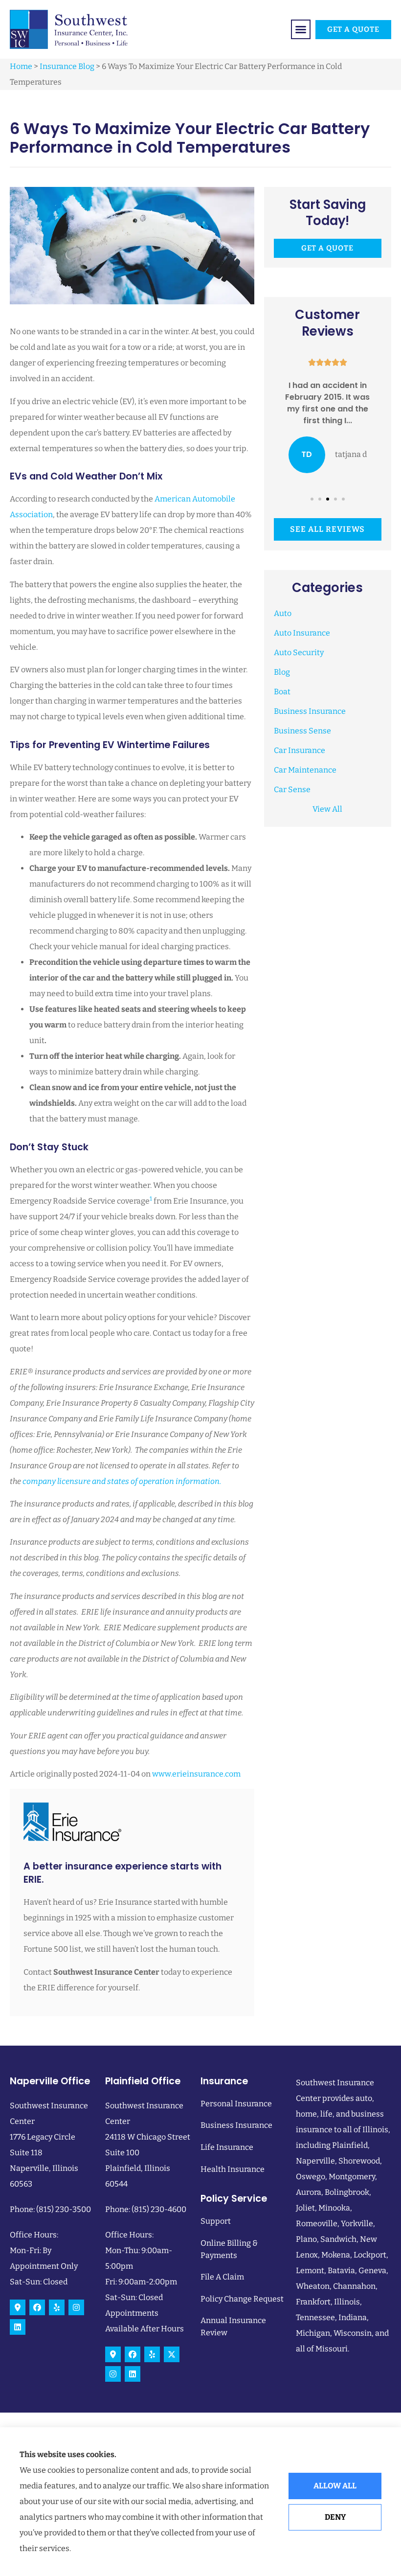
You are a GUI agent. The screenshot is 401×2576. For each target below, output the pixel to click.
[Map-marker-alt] (18, 2307)
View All (327, 809)
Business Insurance (236, 2125)
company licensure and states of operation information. (122, 1481)
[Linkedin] (18, 2327)
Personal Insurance (236, 2104)
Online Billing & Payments (229, 2249)
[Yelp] (57, 2307)
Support (216, 2221)
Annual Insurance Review (233, 2326)
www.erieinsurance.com (196, 1774)
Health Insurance (233, 2169)
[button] (301, 29)
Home (21, 66)
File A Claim (222, 2277)
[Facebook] (37, 2307)
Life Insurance (227, 2147)
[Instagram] (76, 2307)
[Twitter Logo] (172, 2354)
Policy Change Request (242, 2299)
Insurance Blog (67, 66)
